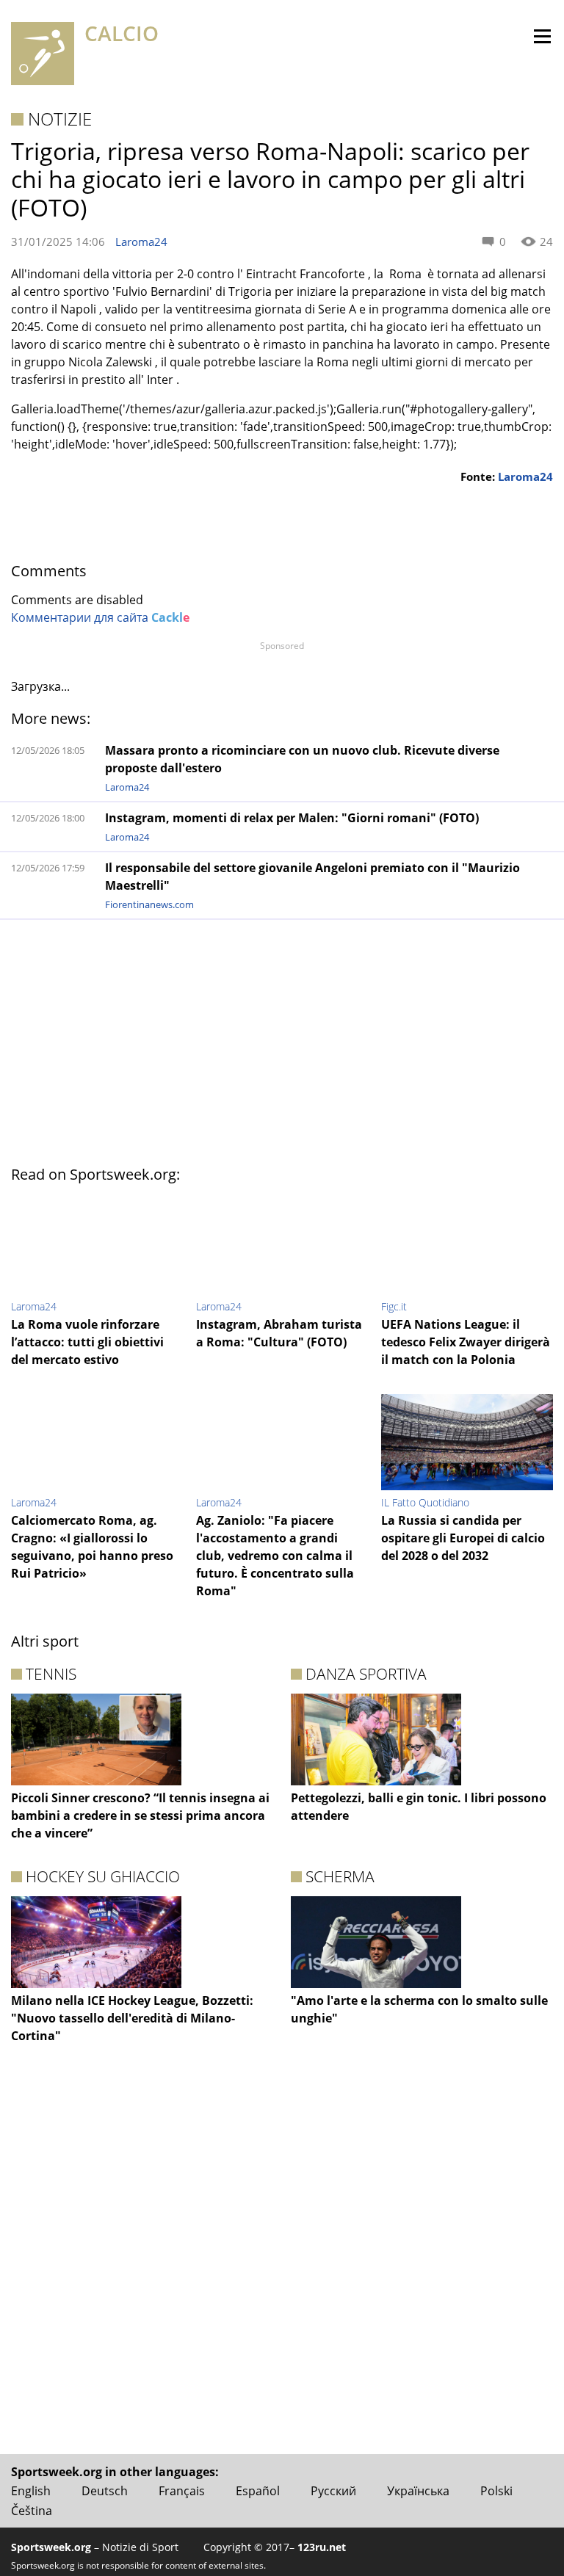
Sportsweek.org (51, 2547)
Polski (496, 2491)
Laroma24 (141, 242)
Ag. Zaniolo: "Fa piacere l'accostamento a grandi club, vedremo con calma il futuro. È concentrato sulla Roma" (275, 1556)
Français (182, 2491)
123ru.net (322, 2547)
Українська (418, 2491)
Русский (333, 2491)
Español (258, 2491)
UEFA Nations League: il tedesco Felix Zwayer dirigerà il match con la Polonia (466, 1342)
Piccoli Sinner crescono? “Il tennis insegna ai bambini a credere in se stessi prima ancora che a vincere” (140, 1815)
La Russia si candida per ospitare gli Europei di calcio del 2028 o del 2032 (463, 1538)
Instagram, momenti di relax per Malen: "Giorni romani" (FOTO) (292, 818)
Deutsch (105, 2491)
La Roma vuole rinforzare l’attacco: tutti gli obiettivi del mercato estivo (87, 1342)
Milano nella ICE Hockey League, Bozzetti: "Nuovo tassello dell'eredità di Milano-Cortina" (132, 2018)
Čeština (32, 2511)
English (31, 2491)
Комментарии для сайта (100, 617)
